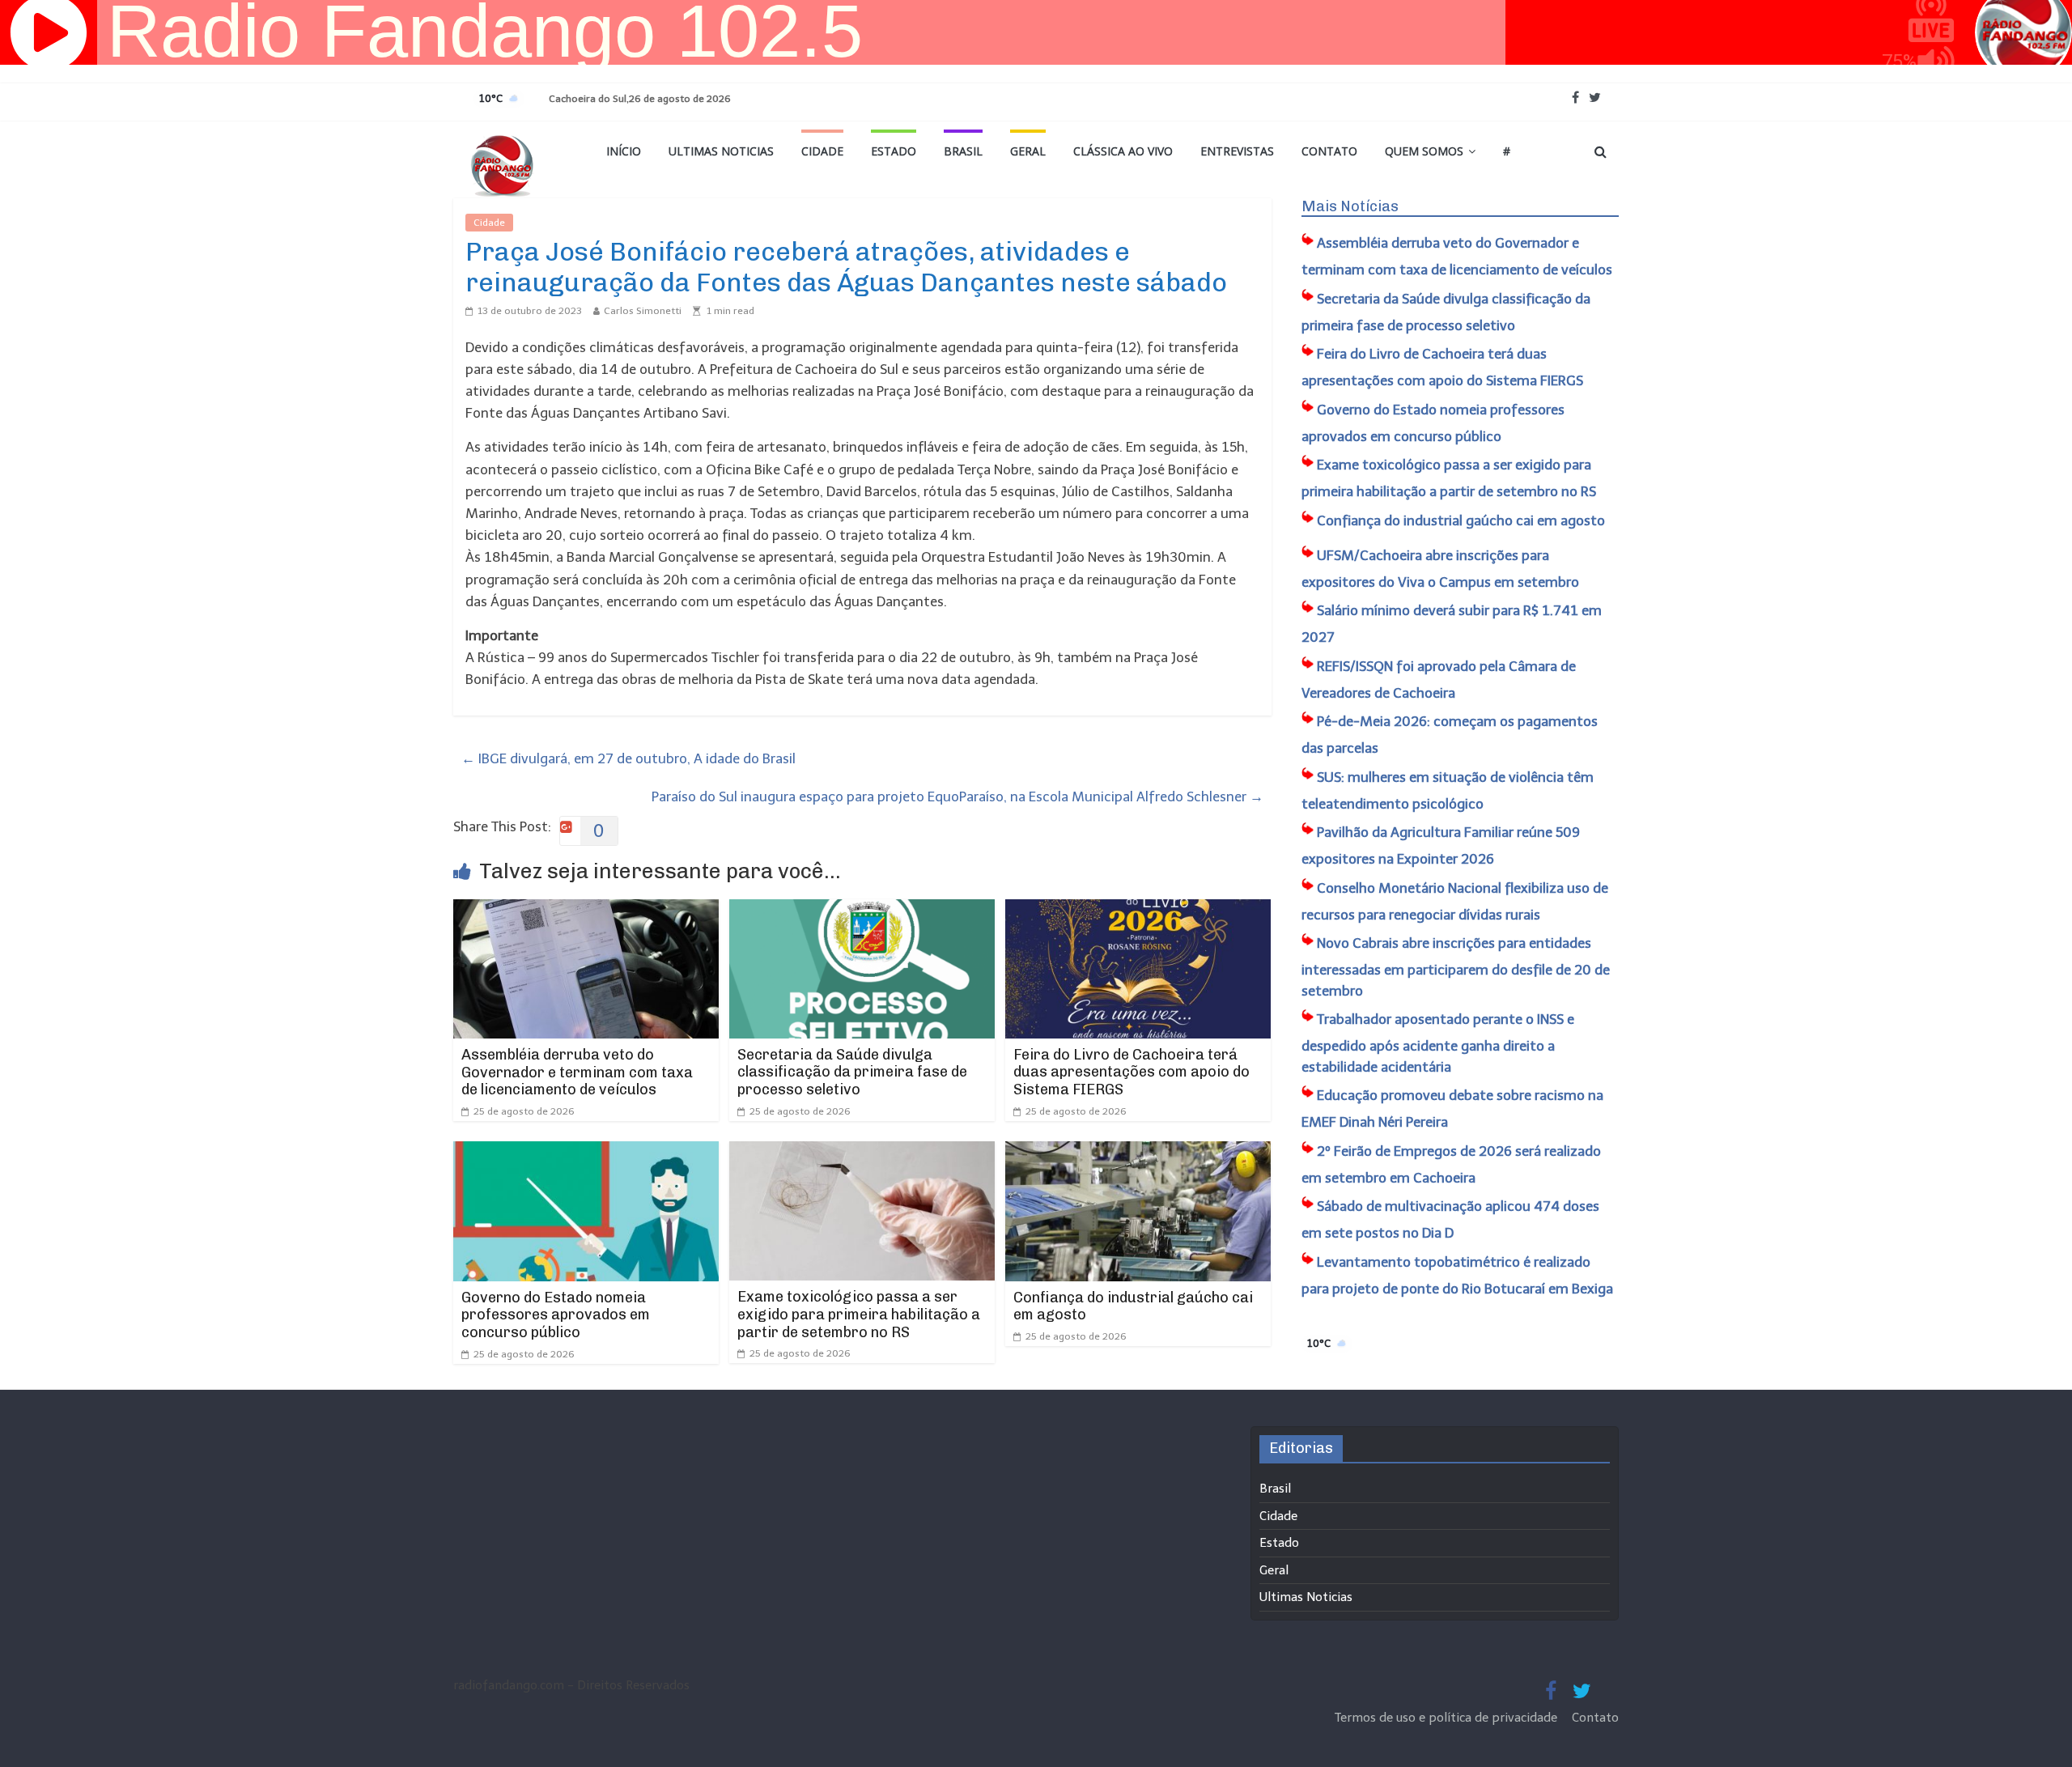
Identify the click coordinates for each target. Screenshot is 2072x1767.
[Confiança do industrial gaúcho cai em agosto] (1138, 1152)
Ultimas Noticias (721, 151)
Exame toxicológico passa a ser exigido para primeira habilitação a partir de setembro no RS (859, 1314)
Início (624, 151)
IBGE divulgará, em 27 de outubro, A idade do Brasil (628, 758)
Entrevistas (1237, 151)
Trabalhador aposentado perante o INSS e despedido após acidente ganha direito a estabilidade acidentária (1438, 1043)
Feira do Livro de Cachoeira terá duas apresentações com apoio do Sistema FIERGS (1132, 1072)
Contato (1329, 151)
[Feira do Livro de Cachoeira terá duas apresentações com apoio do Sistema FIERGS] (1138, 910)
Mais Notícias (1350, 206)
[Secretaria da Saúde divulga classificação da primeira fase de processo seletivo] (862, 910)
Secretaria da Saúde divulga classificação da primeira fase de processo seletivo (852, 1072)
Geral (1028, 151)
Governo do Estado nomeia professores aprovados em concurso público (556, 1315)
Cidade (822, 151)
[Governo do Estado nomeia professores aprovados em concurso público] (586, 1152)
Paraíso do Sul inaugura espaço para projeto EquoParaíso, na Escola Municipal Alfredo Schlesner (957, 796)
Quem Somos (1424, 151)
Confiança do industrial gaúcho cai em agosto (1133, 1306)
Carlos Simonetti (643, 311)
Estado (894, 151)
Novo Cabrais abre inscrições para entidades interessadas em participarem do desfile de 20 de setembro (1456, 967)
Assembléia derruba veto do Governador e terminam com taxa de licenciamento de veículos (577, 1072)
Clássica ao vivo (1123, 151)
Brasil (963, 151)
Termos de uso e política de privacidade (1448, 1718)
